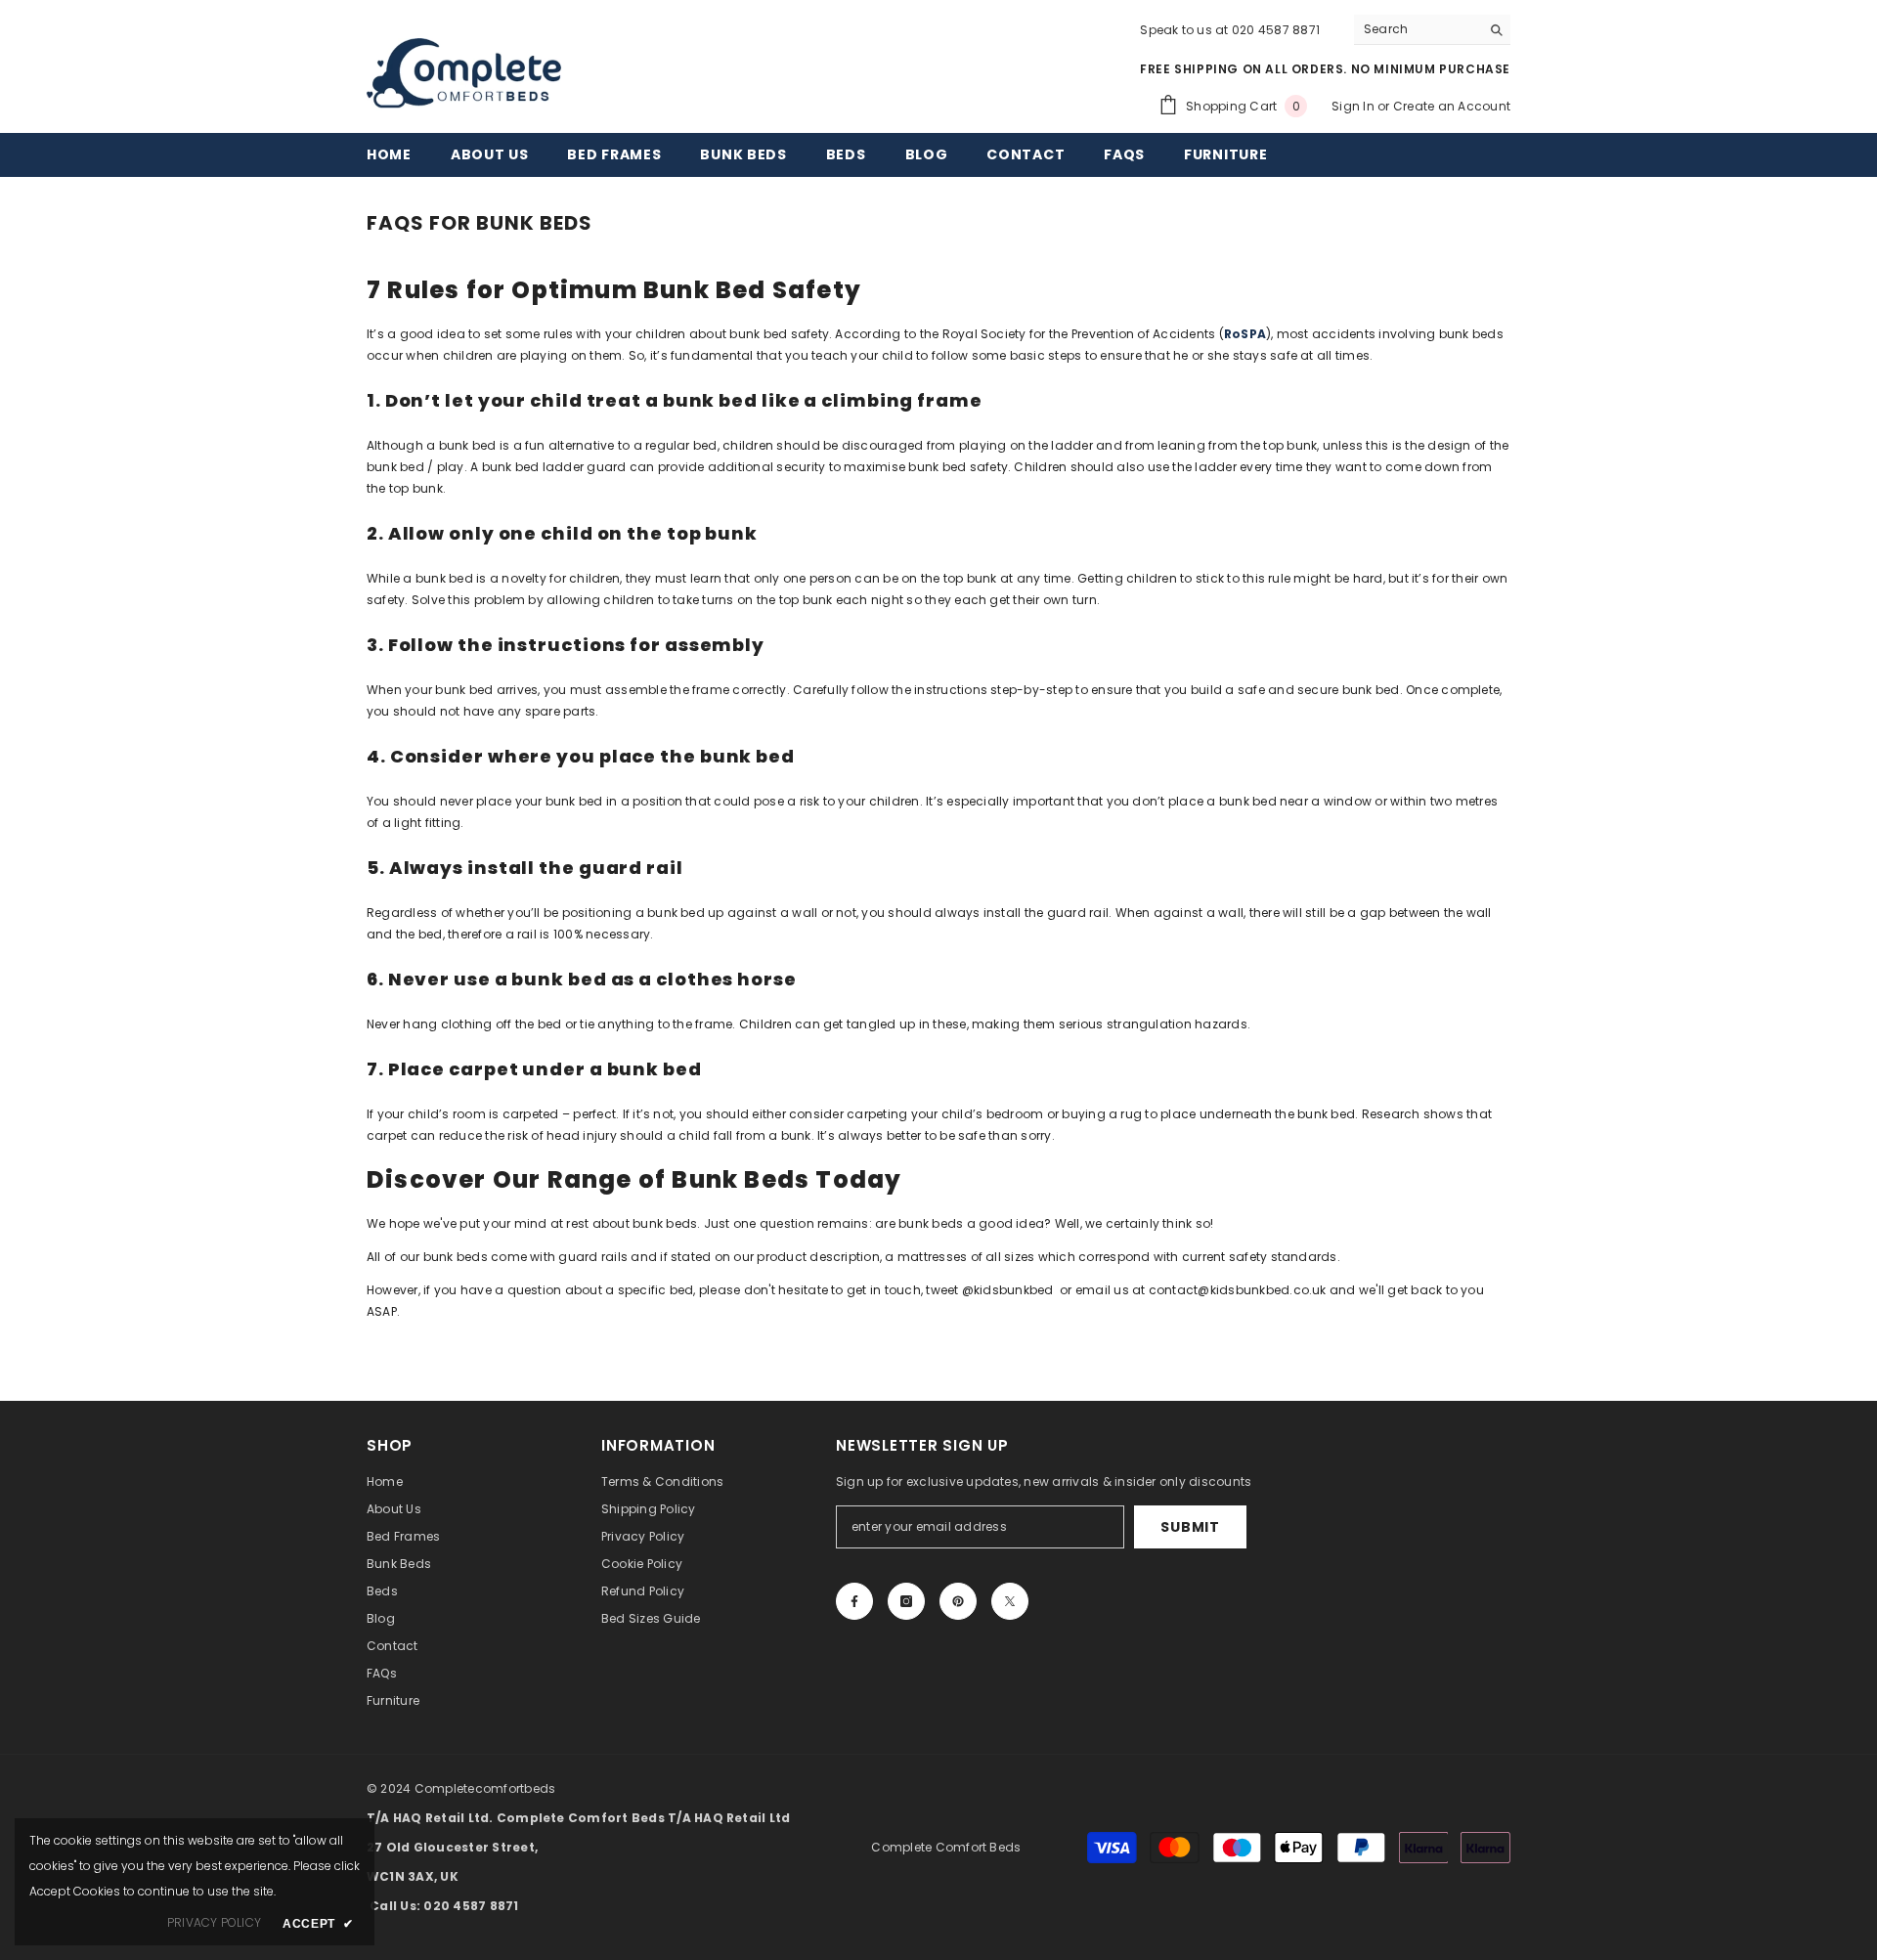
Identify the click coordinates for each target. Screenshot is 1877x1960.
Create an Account (1452, 106)
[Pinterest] (958, 1601)
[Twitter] (1010, 1601)
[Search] (1432, 30)
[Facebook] (854, 1601)
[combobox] (1417, 29)
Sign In (1354, 106)
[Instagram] (906, 1601)
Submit (1190, 1527)
